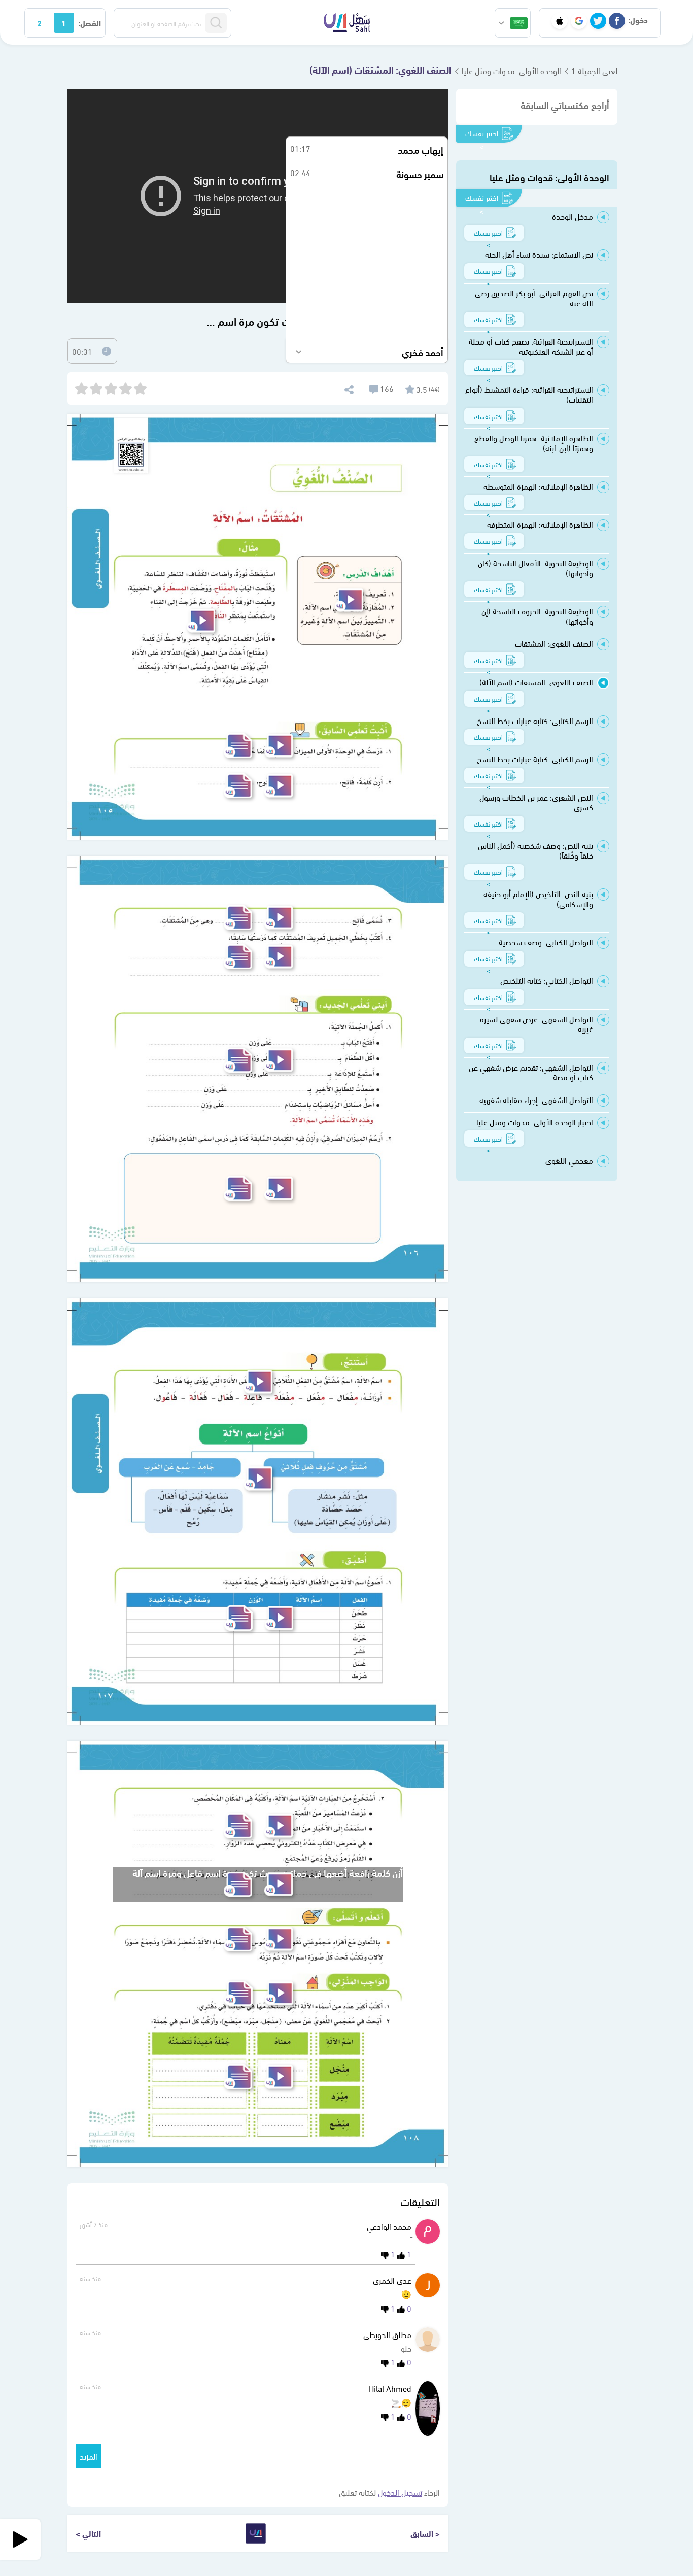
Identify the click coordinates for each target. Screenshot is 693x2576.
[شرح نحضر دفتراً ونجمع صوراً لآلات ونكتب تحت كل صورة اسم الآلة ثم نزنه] (279, 1939)
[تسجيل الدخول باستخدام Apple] (560, 21)
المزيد (89, 2456)
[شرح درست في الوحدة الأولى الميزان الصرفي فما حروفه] (279, 746)
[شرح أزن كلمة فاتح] (279, 786)
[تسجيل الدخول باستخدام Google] (579, 21)
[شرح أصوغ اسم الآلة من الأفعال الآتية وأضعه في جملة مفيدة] (279, 1618)
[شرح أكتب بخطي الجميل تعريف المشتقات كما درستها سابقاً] (279, 957)
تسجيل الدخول (400, 2492)
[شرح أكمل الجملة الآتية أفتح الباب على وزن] (279, 1060)
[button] (513, 23)
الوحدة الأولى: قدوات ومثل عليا (511, 70)
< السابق (425, 2533)
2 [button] (39, 23)
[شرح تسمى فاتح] (279, 918)
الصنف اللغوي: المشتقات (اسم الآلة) (380, 69)
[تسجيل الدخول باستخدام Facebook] (617, 21)
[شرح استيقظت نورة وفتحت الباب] (201, 621)
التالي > (88, 2533)
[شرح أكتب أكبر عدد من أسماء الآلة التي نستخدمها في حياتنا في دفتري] (279, 1993)
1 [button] (64, 23)
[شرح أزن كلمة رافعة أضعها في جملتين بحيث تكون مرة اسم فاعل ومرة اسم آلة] (279, 1884)
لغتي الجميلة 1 (594, 70)
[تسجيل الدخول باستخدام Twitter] (598, 21)
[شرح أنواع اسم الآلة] (258, 1478)
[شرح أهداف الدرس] (349, 600)
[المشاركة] (348, 388)
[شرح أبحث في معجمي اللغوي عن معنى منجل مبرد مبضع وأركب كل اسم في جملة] (279, 2076)
